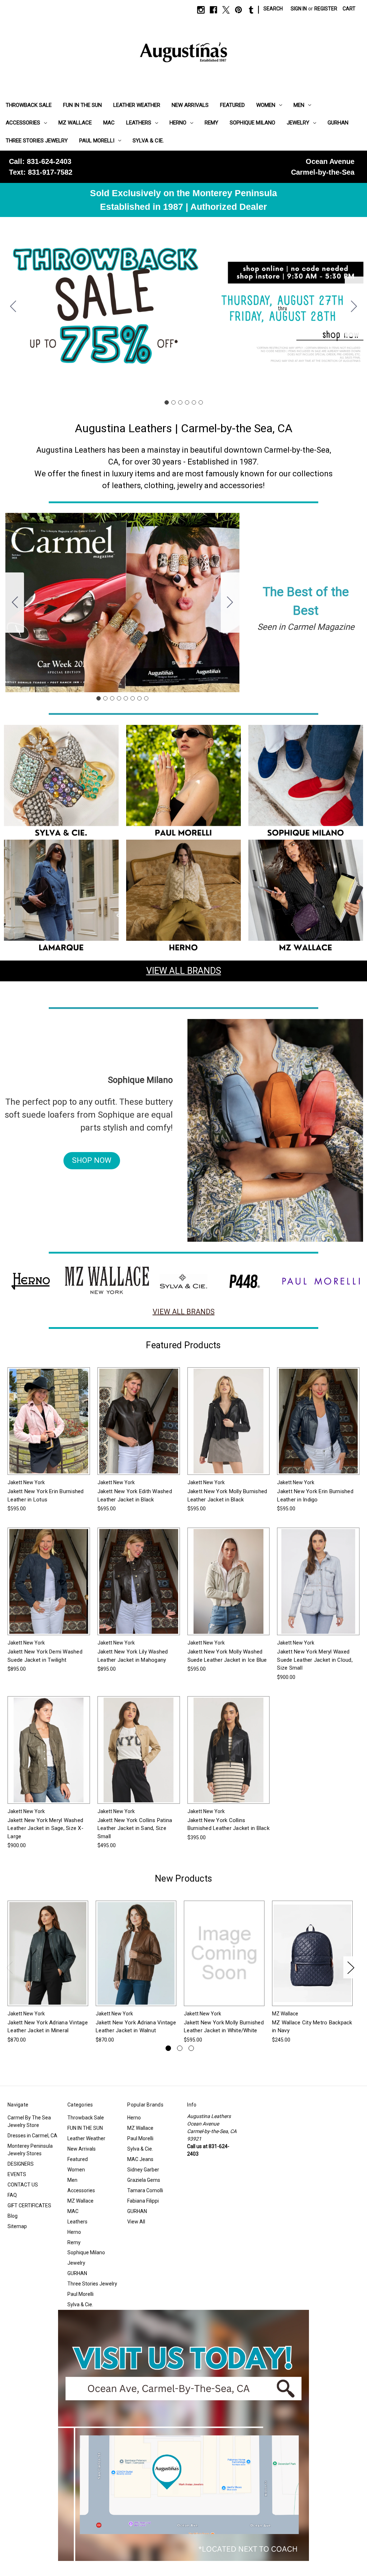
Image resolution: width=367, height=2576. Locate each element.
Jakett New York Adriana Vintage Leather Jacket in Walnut (136, 2027)
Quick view (43, 1414)
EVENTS (17, 2174)
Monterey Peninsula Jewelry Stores (30, 2150)
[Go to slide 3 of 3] (191, 2048)
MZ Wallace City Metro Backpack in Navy (312, 2027)
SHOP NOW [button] (92, 1160)
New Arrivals (190, 105)
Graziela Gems (144, 2180)
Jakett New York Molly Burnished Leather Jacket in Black (227, 1495)
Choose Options (49, 1427)
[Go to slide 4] (187, 402)
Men (299, 105)
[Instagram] (201, 10)
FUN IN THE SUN (82, 105)
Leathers (139, 123)
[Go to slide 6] (13, 307)
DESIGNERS (21, 2164)
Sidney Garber (143, 2170)
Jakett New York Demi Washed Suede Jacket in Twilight (45, 1656)
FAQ (12, 2195)
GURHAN (338, 123)
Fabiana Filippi (143, 2201)
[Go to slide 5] (194, 402)
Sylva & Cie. (148, 141)
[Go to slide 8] (15, 603)
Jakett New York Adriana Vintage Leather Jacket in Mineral (48, 2027)
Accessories (23, 123)
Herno (178, 123)
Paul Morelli (97, 141)
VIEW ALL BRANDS (184, 971)
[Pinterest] (239, 10)
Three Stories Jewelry (37, 141)
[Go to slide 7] (139, 698)
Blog (13, 2216)
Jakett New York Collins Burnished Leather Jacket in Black (228, 1824)
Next (351, 1967)
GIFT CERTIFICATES (29, 2205)
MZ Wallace (75, 123)
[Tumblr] (251, 10)
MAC (109, 123)
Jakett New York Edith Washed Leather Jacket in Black (135, 1495)
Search (273, 9)
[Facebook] (213, 10)
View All (136, 2222)
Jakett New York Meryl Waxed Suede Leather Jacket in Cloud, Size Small (315, 1660)
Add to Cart (313, 1959)
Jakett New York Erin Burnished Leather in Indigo (315, 1495)
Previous (9, 1967)
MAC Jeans (140, 2159)
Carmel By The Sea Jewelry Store (29, 2121)
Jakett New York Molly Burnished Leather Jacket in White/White (224, 2027)
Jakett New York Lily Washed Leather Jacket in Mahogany (133, 1656)
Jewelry (298, 123)
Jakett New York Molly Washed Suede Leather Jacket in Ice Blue (227, 1656)
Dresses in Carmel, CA (32, 2136)
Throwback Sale (29, 105)
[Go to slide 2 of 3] (180, 2048)
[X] (226, 10)
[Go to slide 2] (354, 307)
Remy (211, 123)
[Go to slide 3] (180, 402)
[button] (61, 782)
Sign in (299, 9)
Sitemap (17, 2226)
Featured (232, 105)
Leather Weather (137, 105)
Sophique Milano (252, 123)
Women (266, 105)
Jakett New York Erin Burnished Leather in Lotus (46, 1495)
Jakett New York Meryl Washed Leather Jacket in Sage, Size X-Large (46, 1828)
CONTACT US (23, 2185)
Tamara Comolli (145, 2190)
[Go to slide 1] (167, 402)
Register (326, 9)
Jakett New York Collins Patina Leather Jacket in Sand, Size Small (135, 1828)
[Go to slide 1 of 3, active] (168, 2048)
